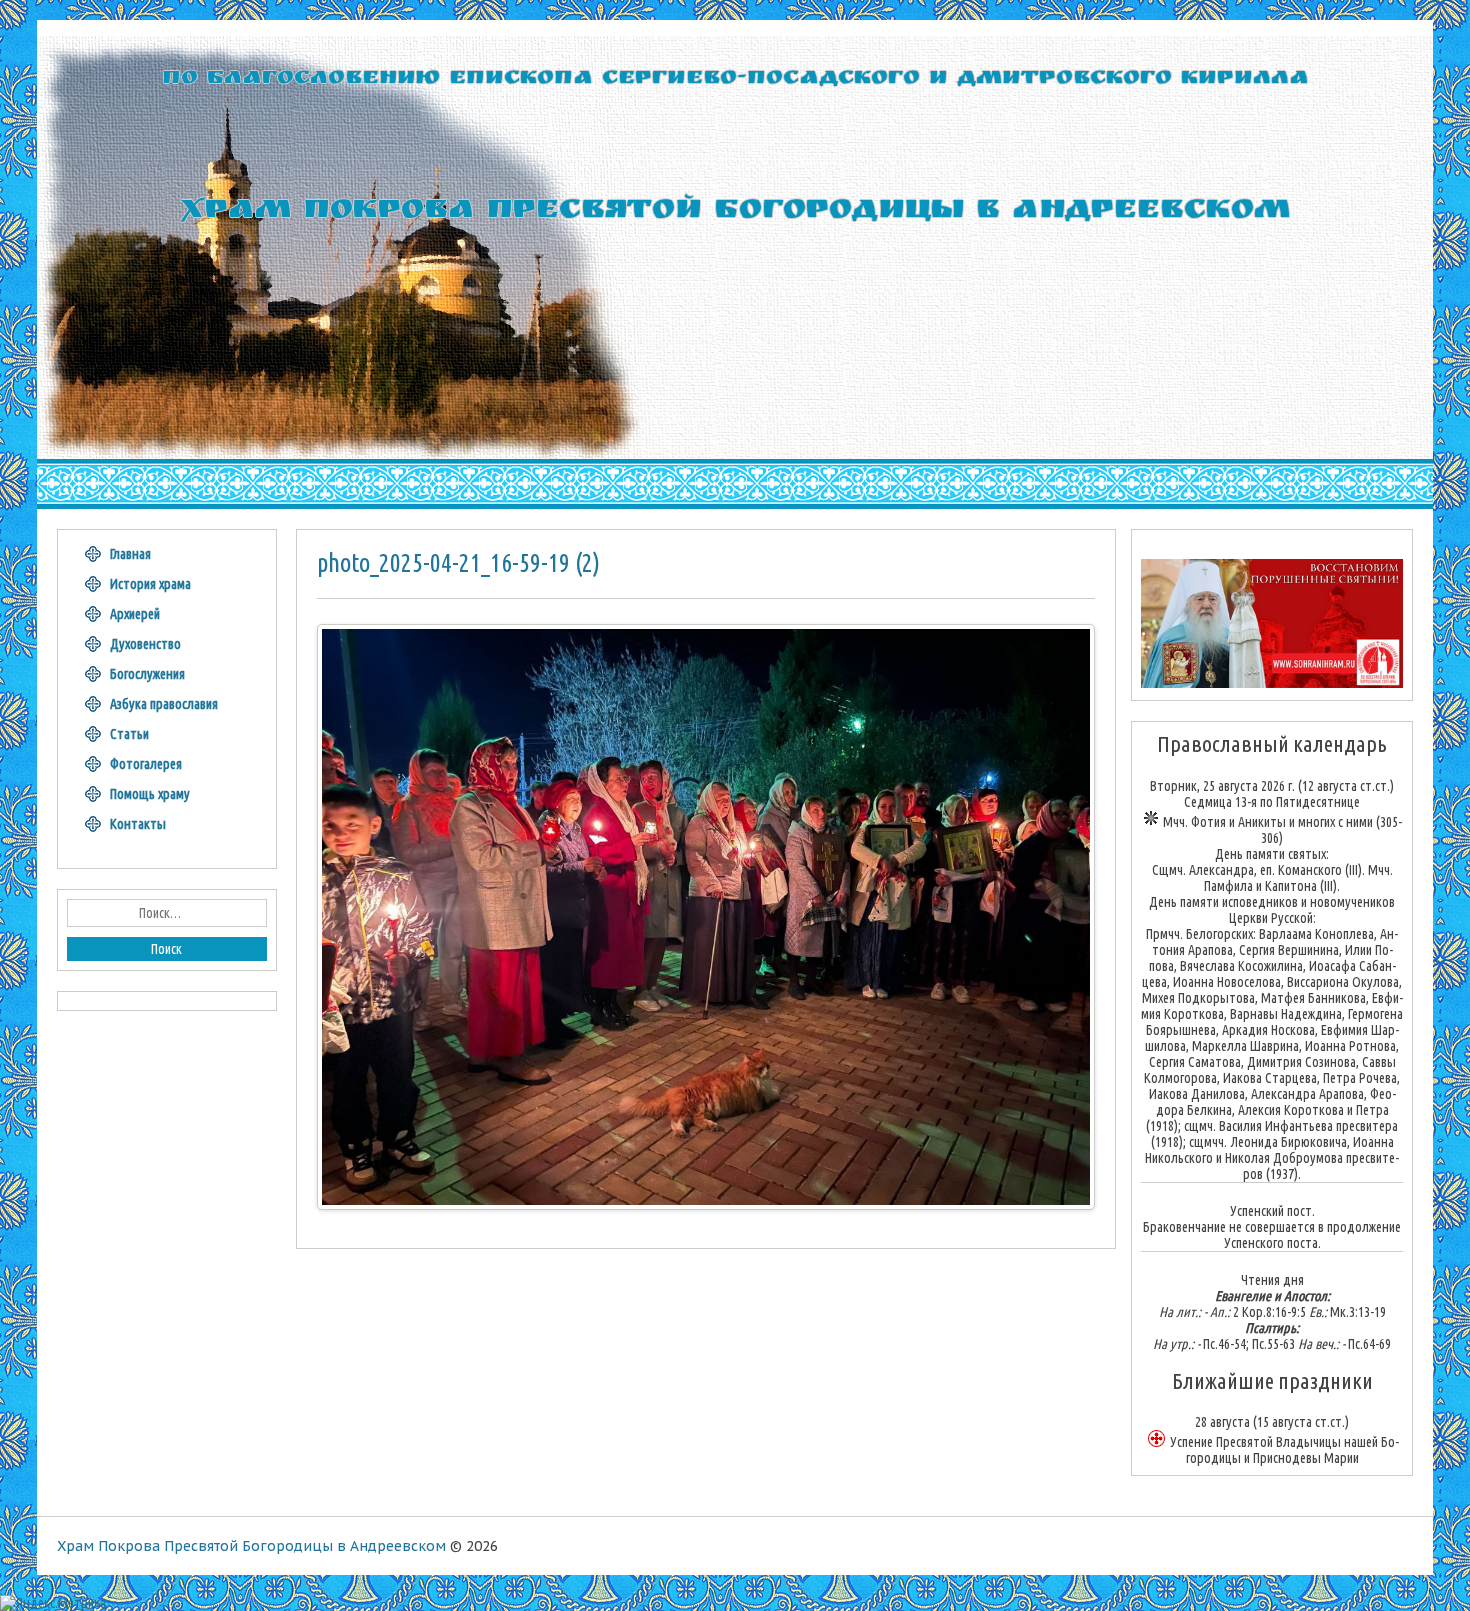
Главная (130, 554)
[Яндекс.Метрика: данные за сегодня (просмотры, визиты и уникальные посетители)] (53, 1603)
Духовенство (145, 644)
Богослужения (147, 674)
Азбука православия (164, 704)
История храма (150, 584)
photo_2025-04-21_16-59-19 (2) (458, 563)
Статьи (129, 734)
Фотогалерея (146, 764)
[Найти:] (167, 913)
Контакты (138, 824)
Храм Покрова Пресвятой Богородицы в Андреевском (251, 1546)
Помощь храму (150, 794)
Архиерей (135, 614)
